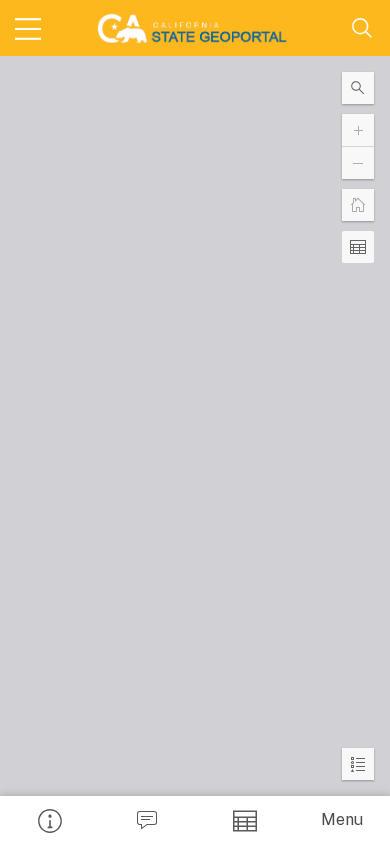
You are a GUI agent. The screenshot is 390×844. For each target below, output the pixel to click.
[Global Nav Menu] (28, 28)
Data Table (244, 820)
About (49, 820)
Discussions (147, 820)
